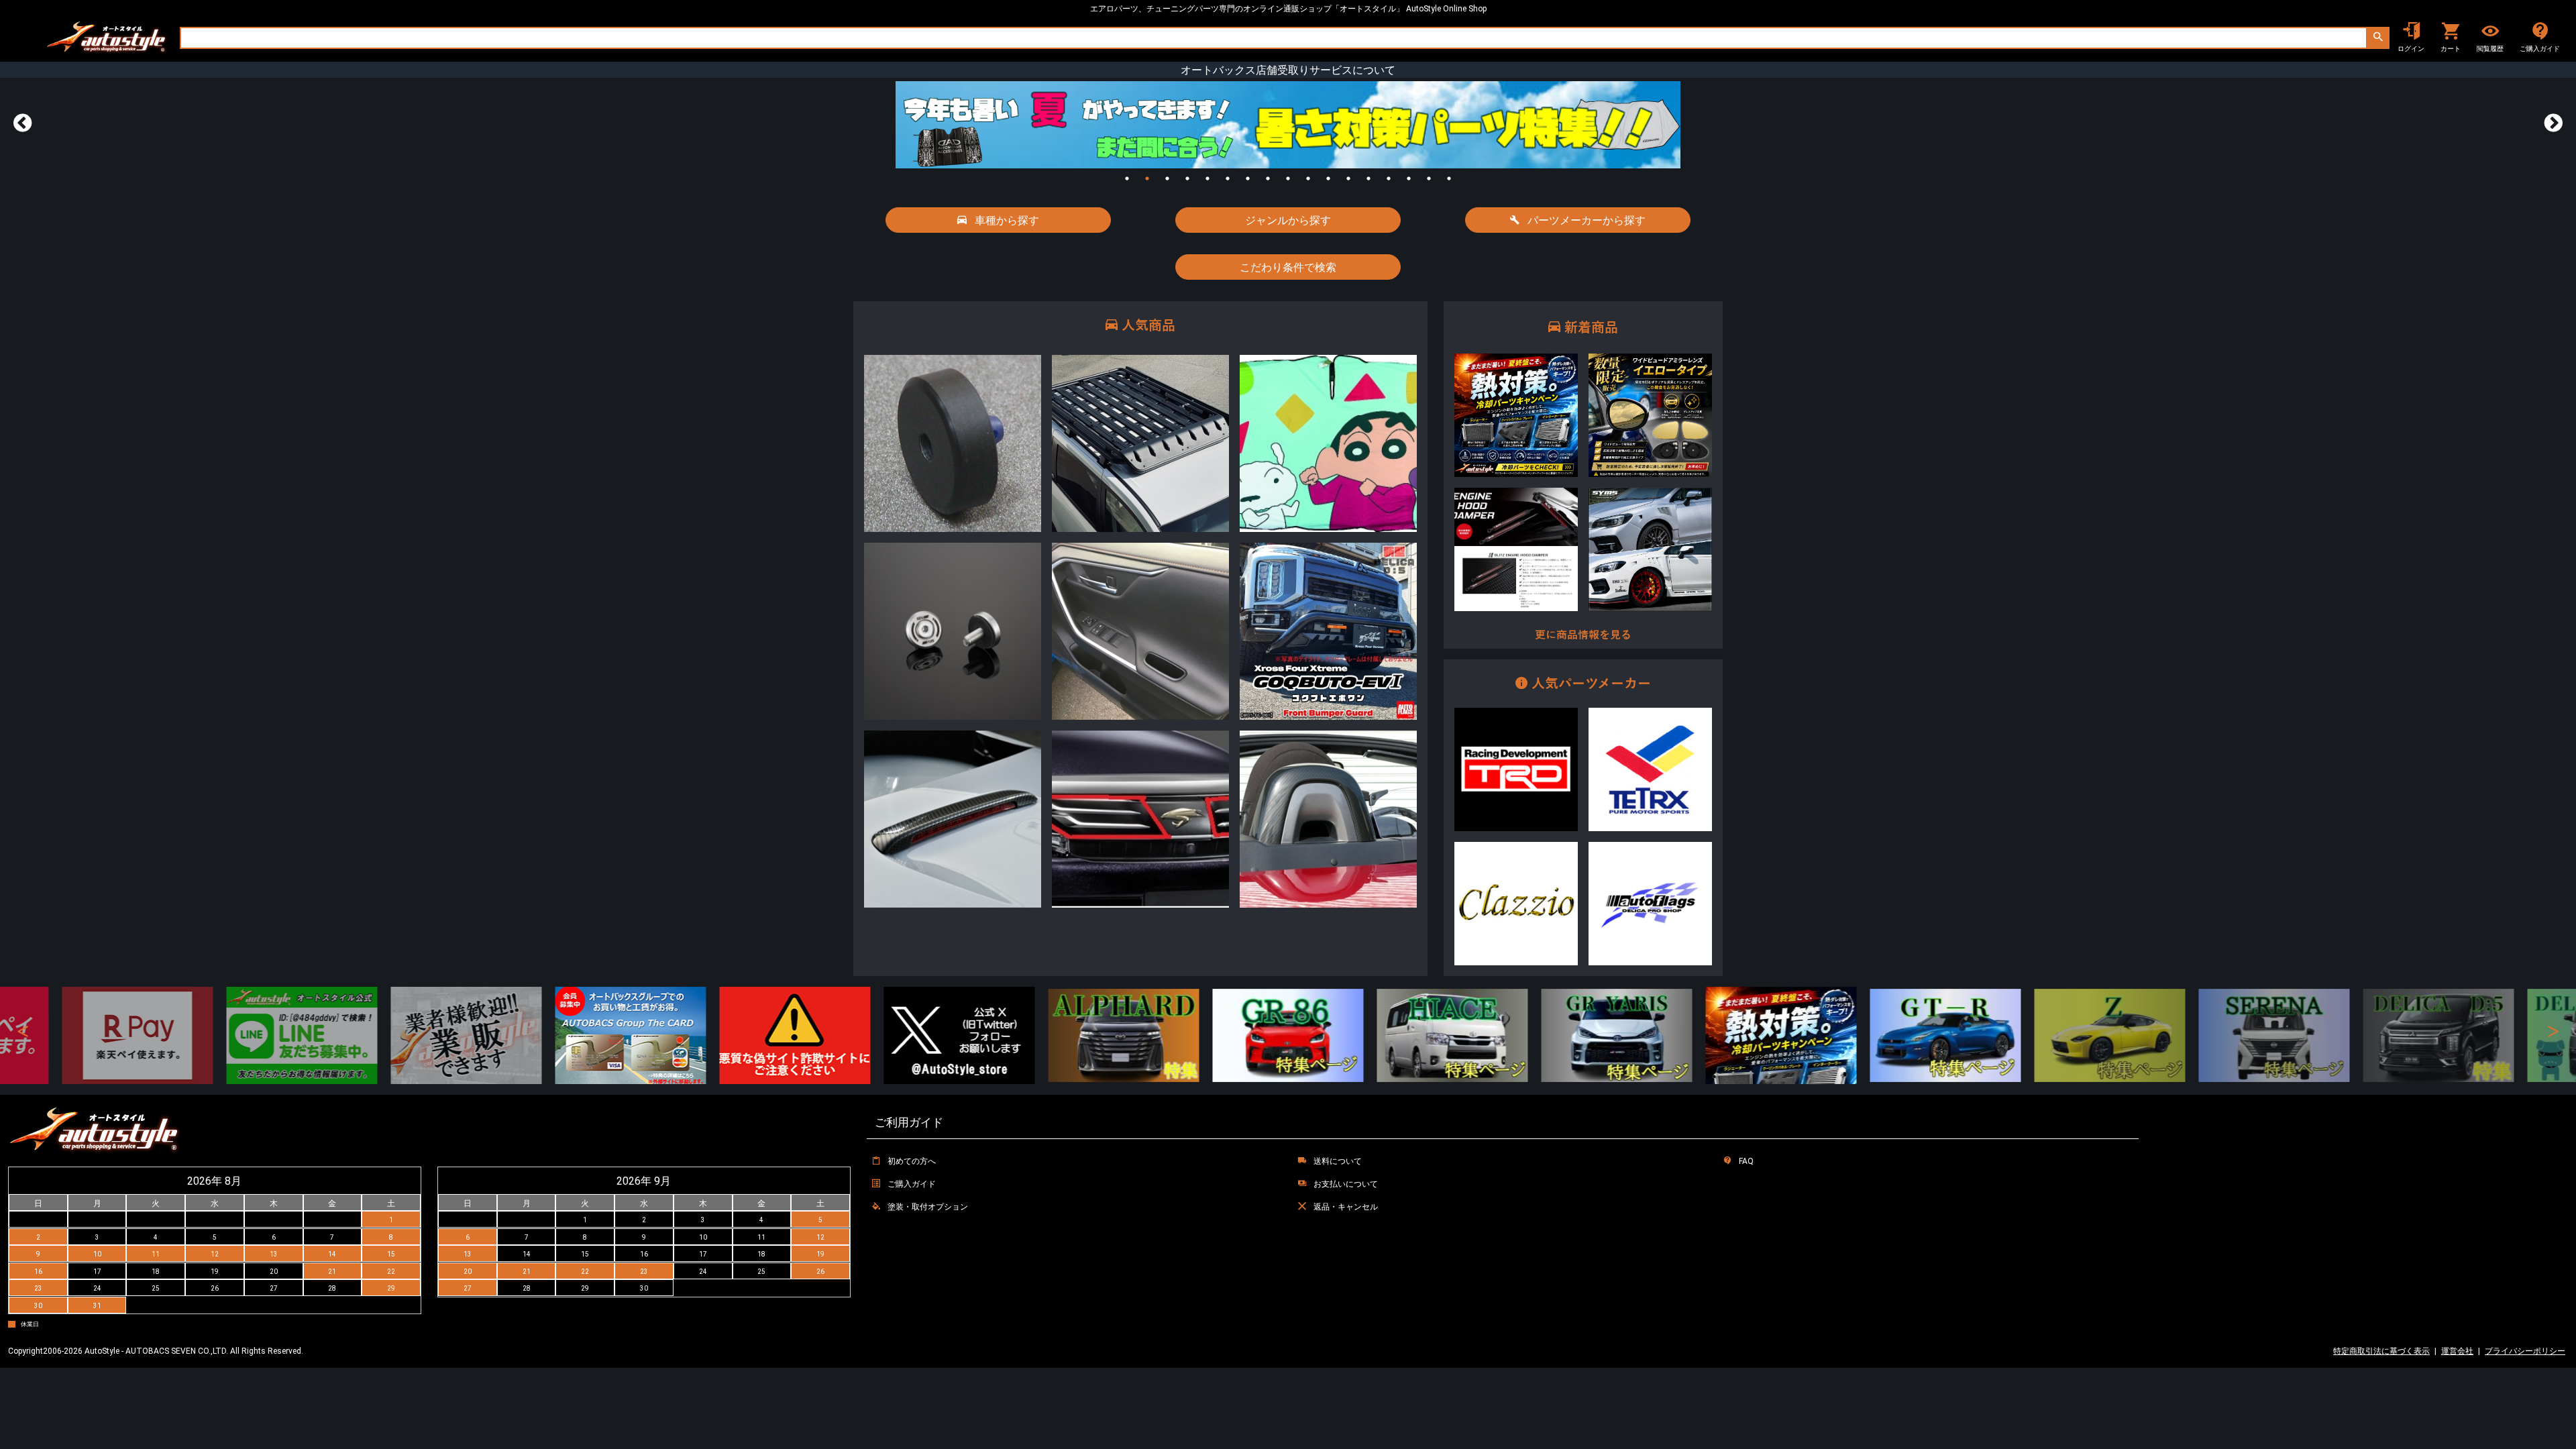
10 (1308, 178)
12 (1348, 178)
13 (1368, 178)
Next (2553, 123)
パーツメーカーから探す (1585, 220)
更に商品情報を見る (1583, 635)
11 (1328, 178)
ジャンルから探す (1288, 220)
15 (1409, 178)
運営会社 (2457, 1351)
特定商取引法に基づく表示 (2381, 1351)
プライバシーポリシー (2525, 1351)
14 (1389, 178)
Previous (23, 123)
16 (1429, 178)
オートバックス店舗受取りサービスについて (1288, 70)
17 (1449, 178)
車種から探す (1006, 220)
